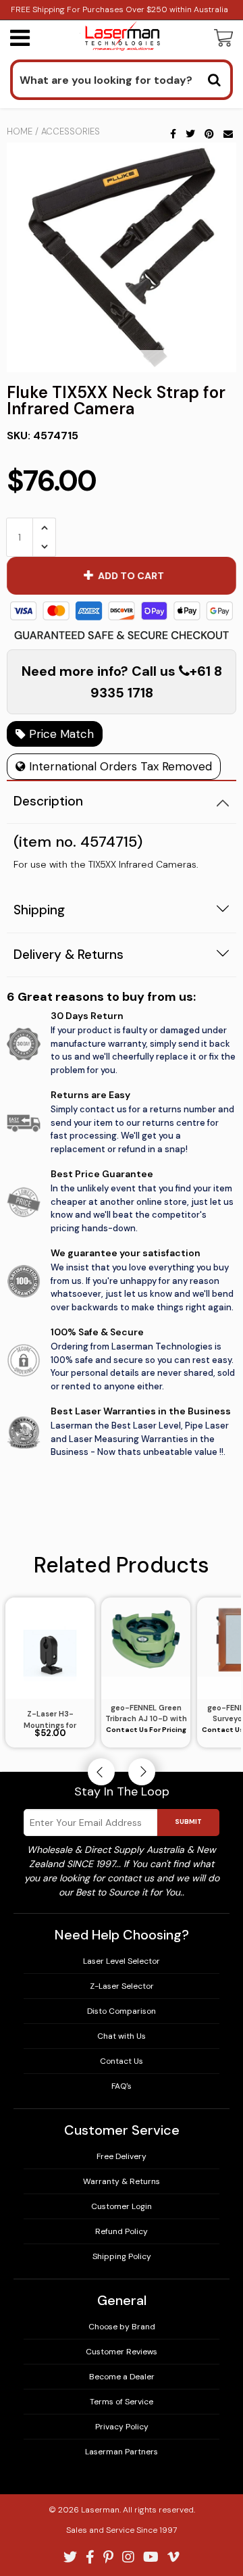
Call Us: (122, 1353)
